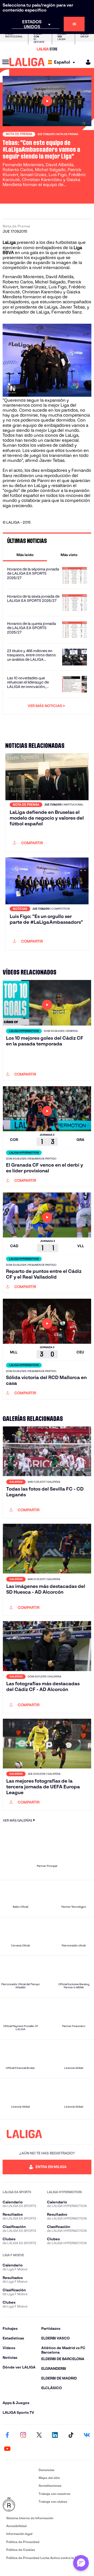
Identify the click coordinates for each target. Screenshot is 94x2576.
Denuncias (46, 2470)
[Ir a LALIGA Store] (47, 49)
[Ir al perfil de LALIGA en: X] (39, 2435)
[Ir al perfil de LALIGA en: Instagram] (23, 2435)
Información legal (19, 2534)
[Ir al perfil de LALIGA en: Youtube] (7, 2449)
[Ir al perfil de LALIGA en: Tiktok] (71, 2435)
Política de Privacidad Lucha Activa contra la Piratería (47, 2558)
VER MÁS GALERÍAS (17, 1820)
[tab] (25, 555)
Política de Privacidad (23, 2542)
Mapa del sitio (49, 2478)
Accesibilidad (16, 2526)
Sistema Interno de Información (30, 2518)
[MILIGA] (86, 62)
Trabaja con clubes (53, 2502)
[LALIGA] (27, 62)
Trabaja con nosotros (54, 2494)
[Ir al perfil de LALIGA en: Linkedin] (55, 2435)
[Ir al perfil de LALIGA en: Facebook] (7, 2435)
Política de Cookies (21, 2550)
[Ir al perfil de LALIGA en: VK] (87, 2435)
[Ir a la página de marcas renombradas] (20, 2505)
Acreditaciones (50, 2486)
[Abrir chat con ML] (81, 2563)
